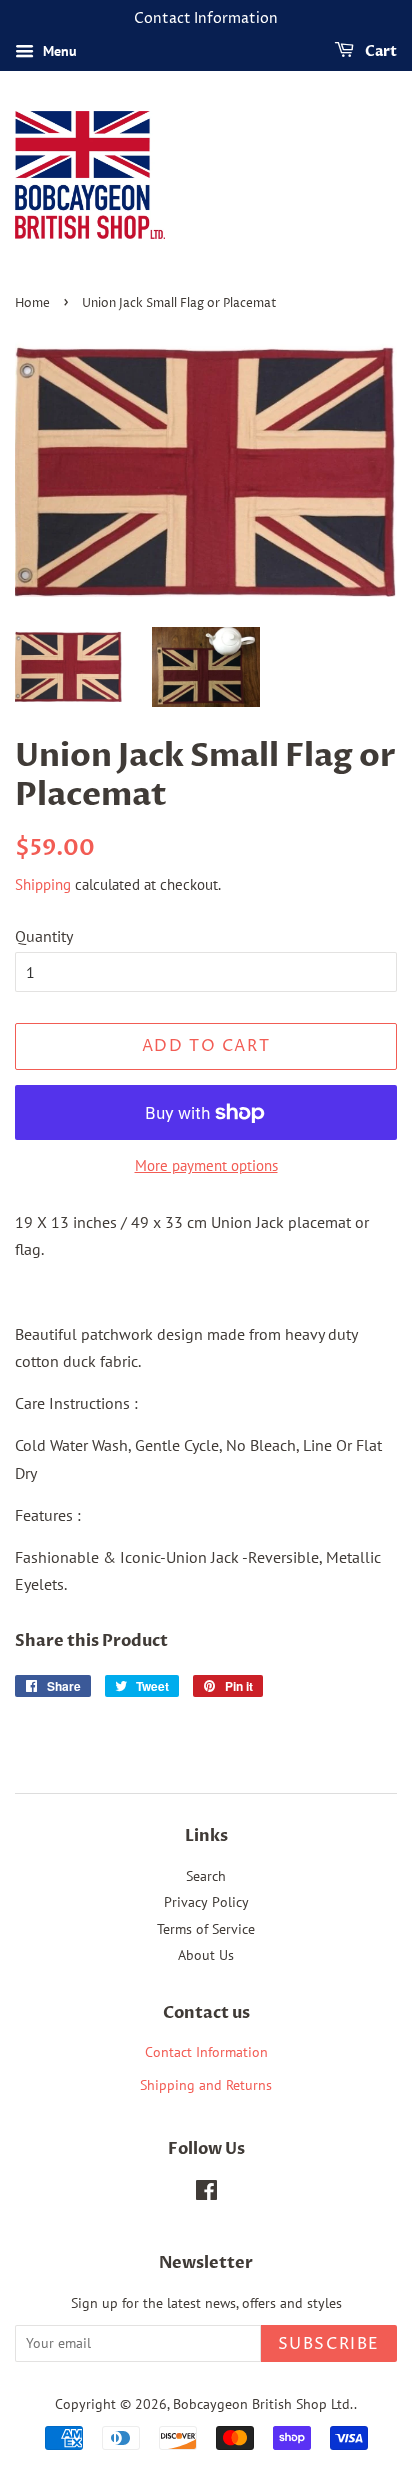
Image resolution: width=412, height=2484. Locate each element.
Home (32, 303)
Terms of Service (206, 1929)
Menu (58, 51)
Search (206, 1876)
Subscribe (329, 2344)
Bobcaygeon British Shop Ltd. (263, 2404)
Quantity (44, 936)
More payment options (206, 1165)
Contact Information (206, 2052)
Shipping (43, 884)
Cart (379, 51)
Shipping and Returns (206, 2085)
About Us (206, 1955)
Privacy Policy (206, 1902)
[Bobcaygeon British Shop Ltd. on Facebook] (206, 2194)
